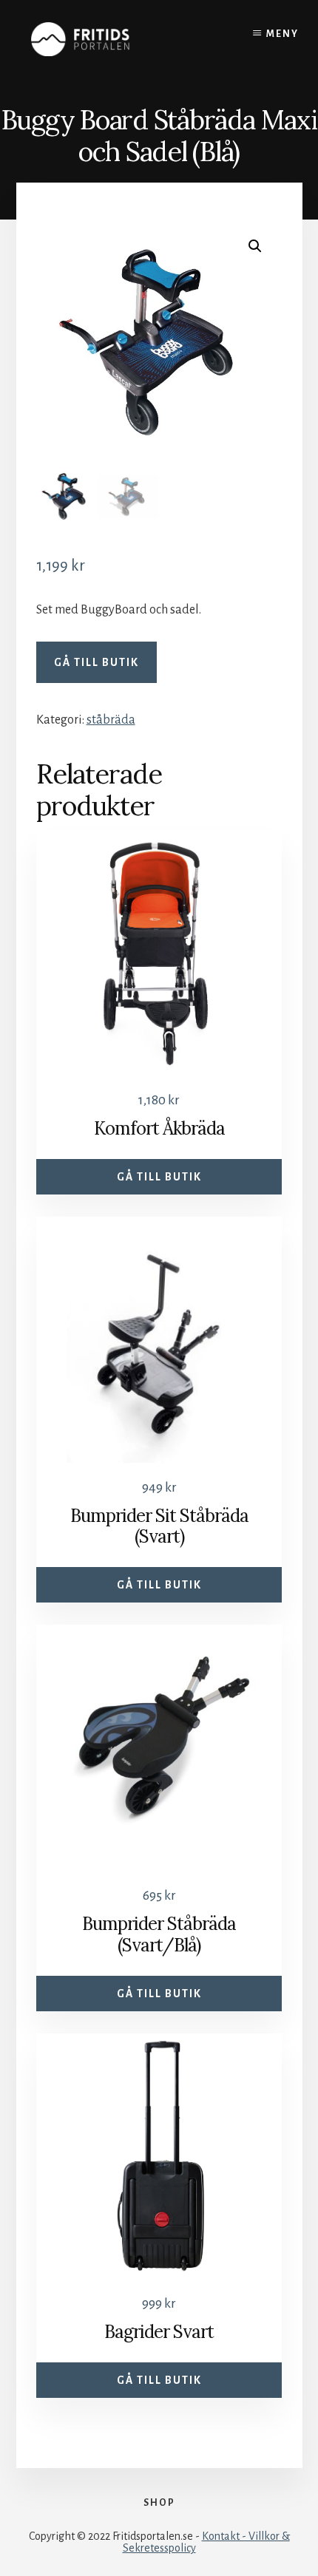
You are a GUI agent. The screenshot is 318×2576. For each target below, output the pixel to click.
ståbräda (111, 720)
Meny (283, 34)
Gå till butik (97, 662)
